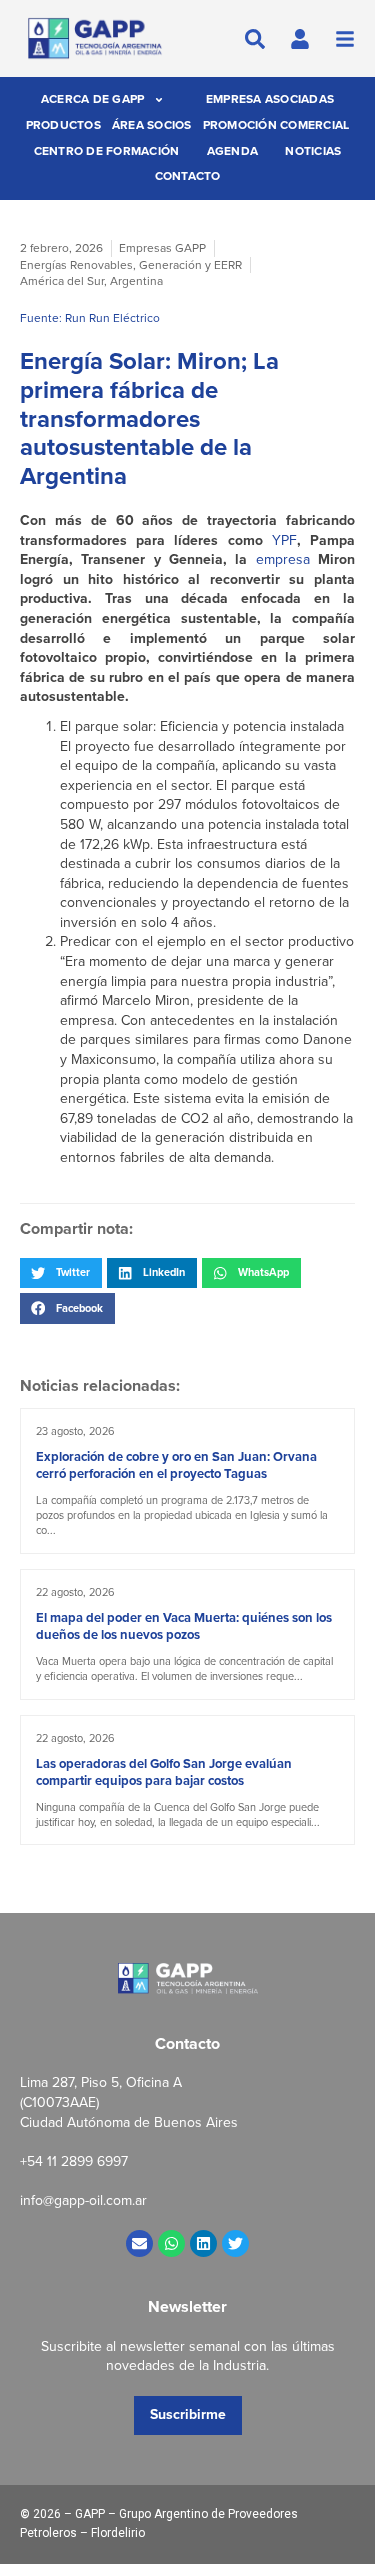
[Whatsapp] (171, 2243)
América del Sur (62, 281)
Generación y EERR (190, 265)
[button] (61, 1273)
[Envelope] (139, 2243)
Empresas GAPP (162, 248)
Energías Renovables (76, 265)
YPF (284, 540)
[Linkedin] (203, 2243)
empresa (283, 559)
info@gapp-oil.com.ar (83, 2200)
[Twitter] (235, 2243)
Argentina (136, 281)
